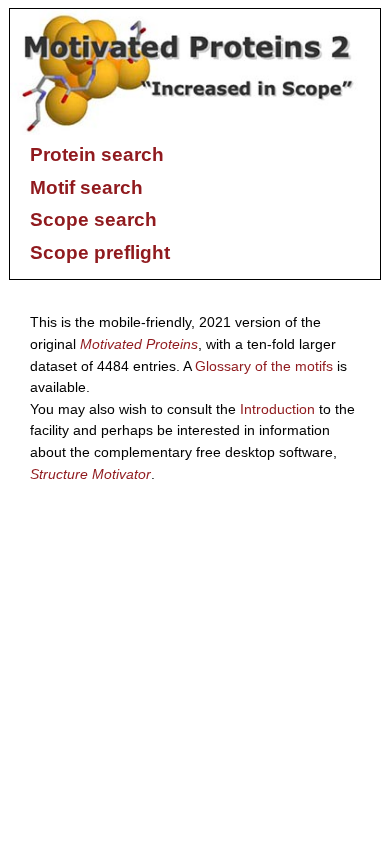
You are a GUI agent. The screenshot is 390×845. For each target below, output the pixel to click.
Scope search (93, 219)
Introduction (277, 409)
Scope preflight (100, 252)
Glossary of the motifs (264, 366)
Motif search (86, 187)
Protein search (97, 154)
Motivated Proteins (139, 344)
